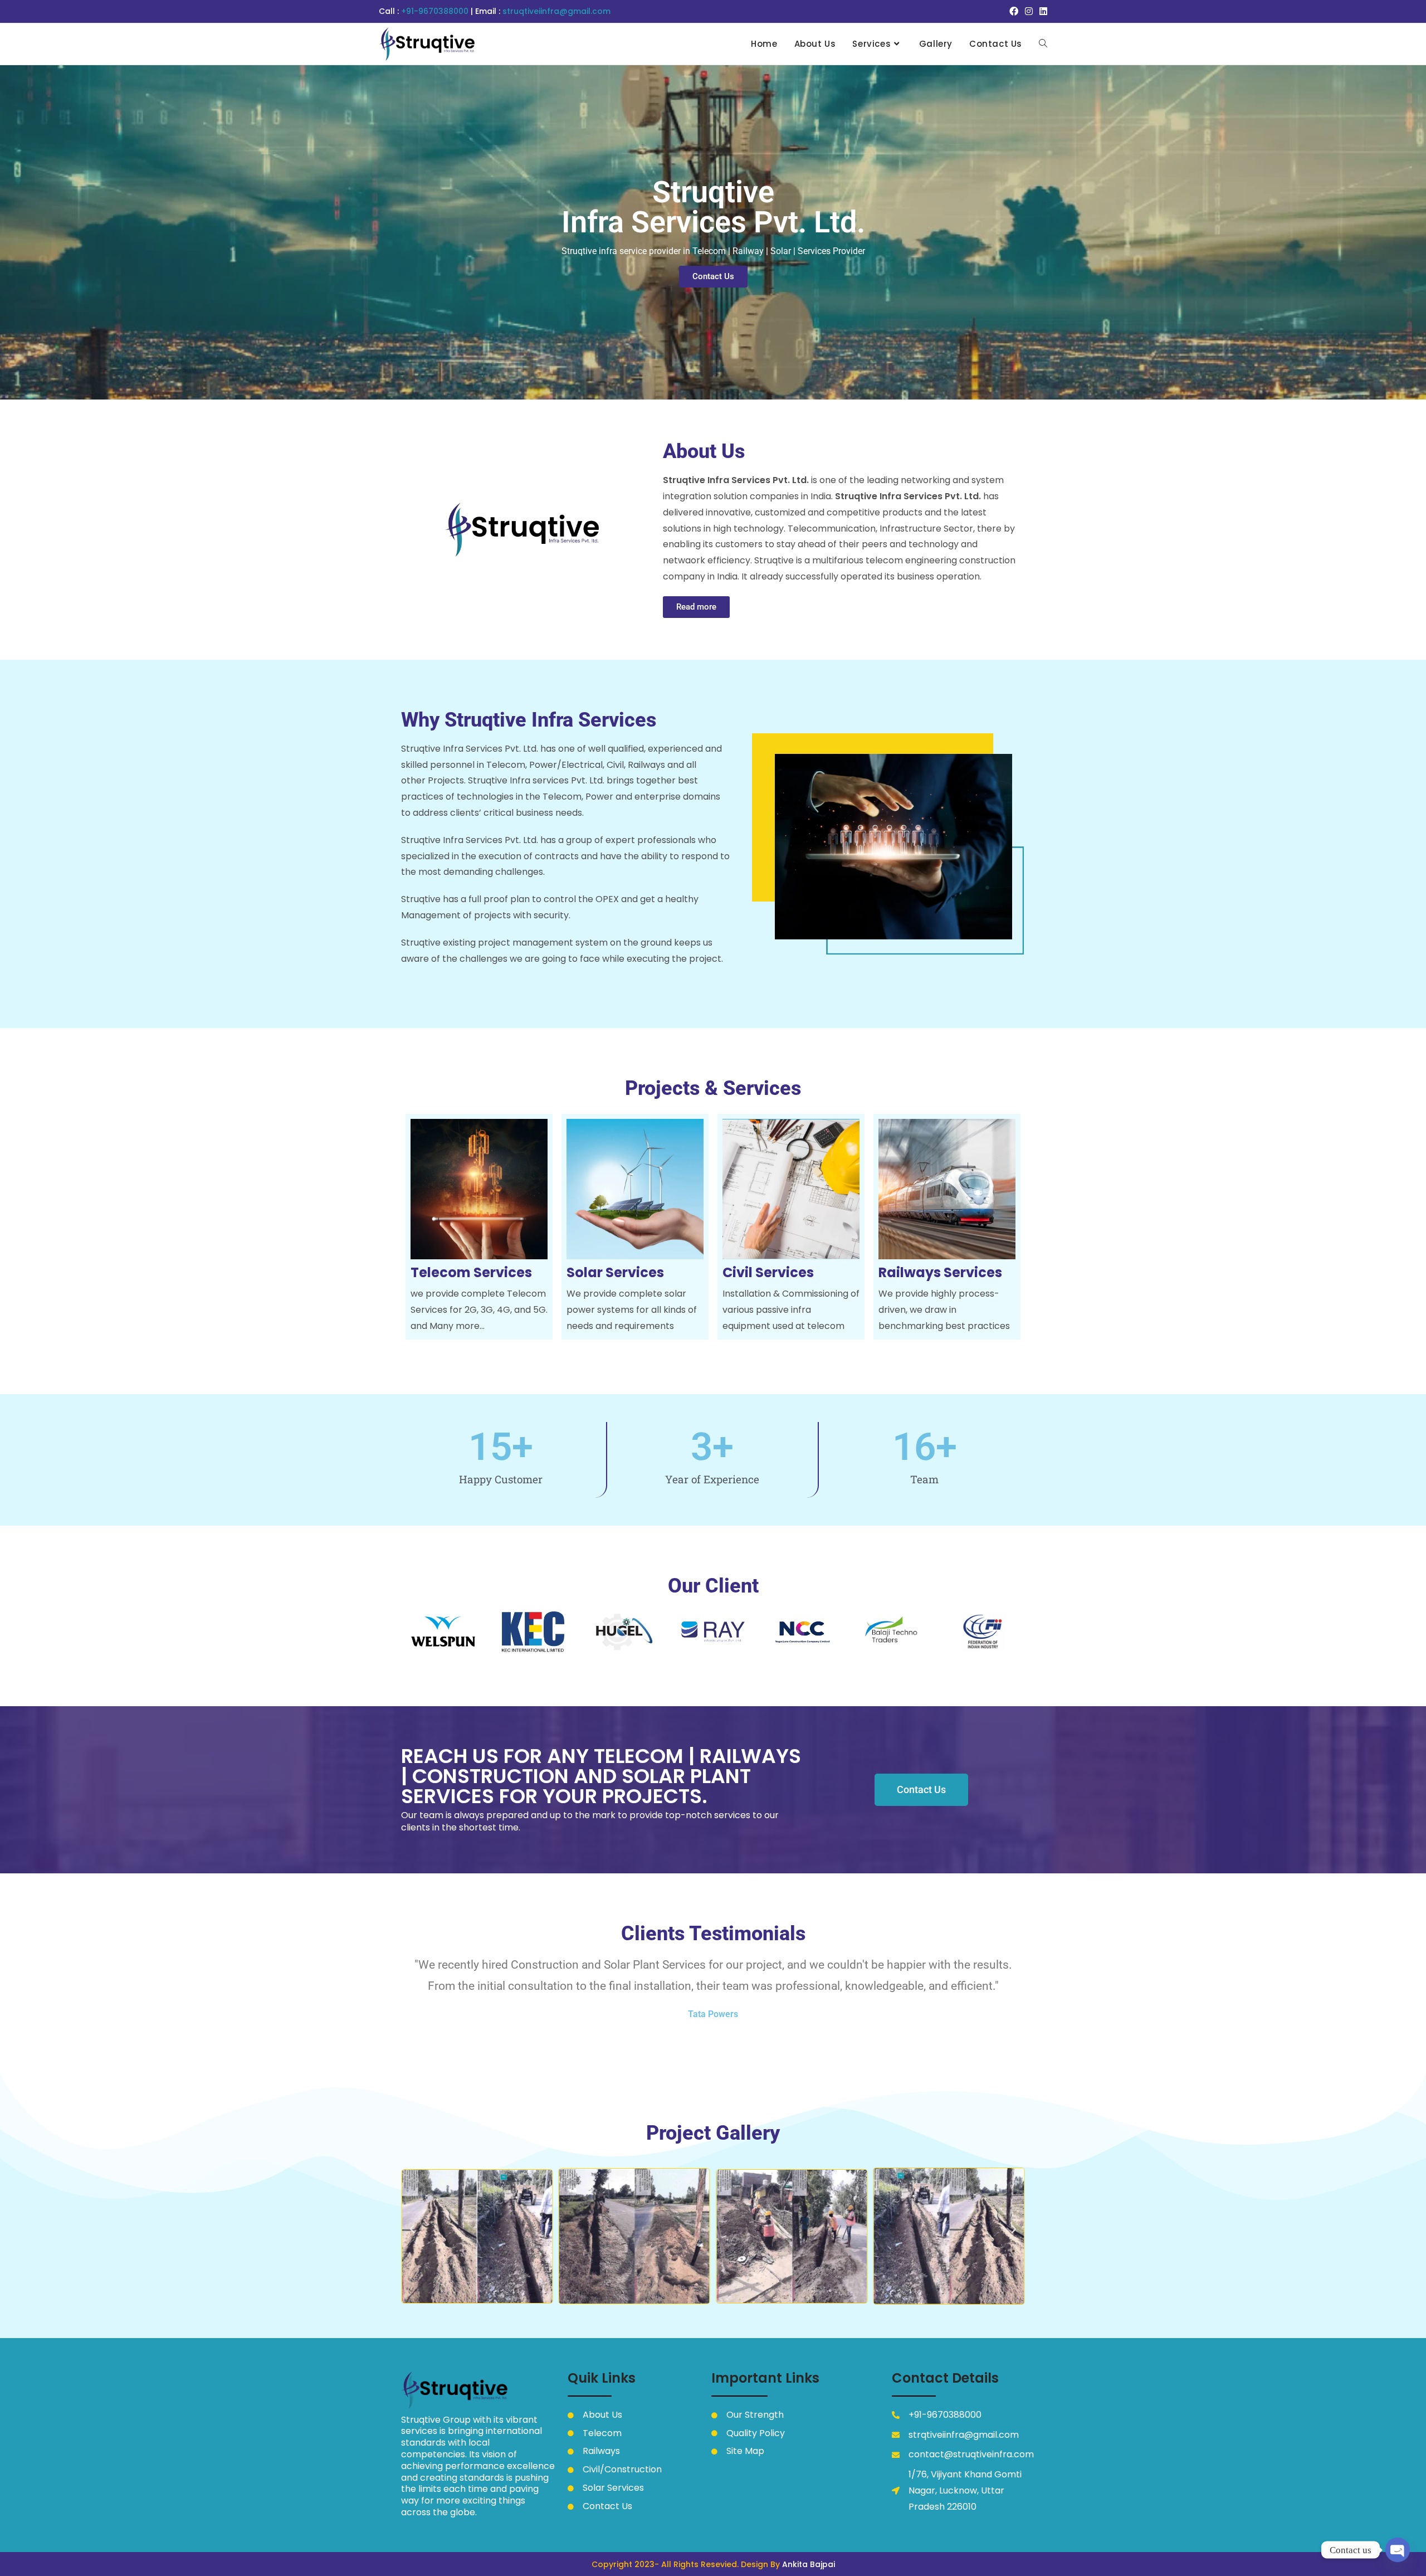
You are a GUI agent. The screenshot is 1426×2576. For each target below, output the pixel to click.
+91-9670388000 (436, 11)
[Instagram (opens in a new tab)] (1029, 12)
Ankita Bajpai (809, 2564)
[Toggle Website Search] (1043, 44)
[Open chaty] (1398, 2550)
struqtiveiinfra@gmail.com (556, 11)
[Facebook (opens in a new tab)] (1014, 12)
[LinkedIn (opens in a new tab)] (1042, 12)
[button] (412, 2229)
